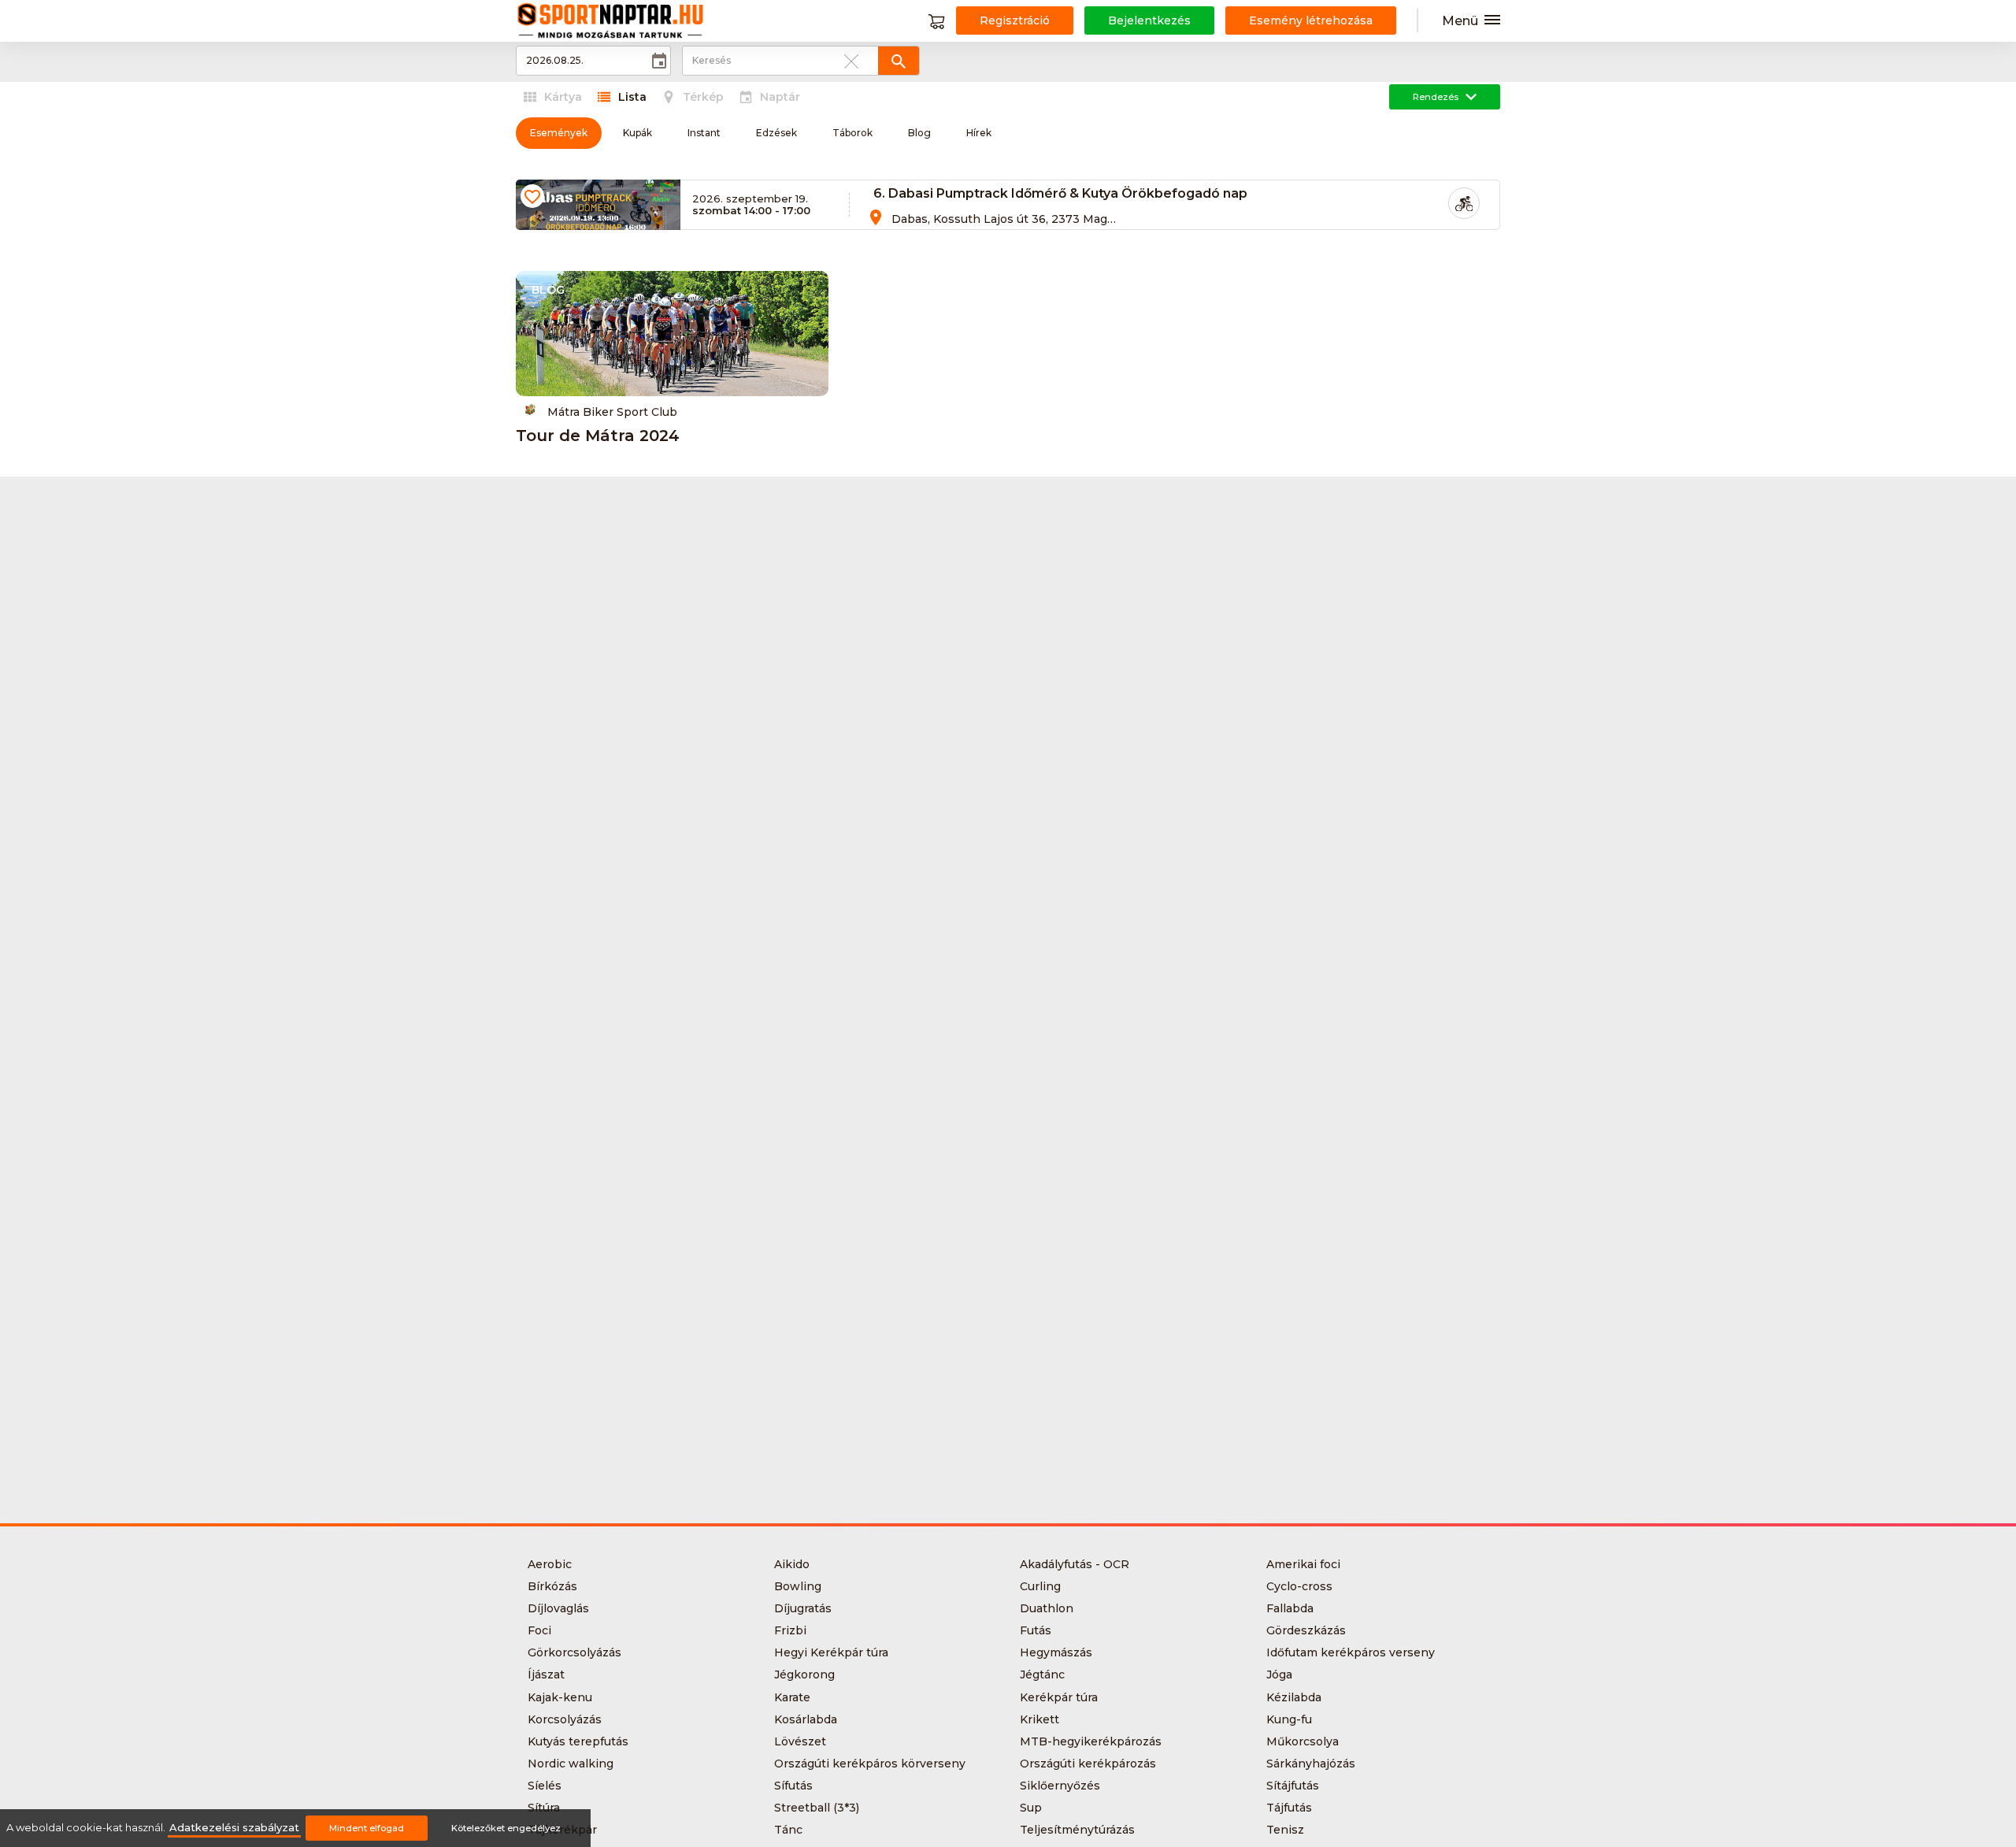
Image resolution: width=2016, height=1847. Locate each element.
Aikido (792, 1564)
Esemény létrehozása (1311, 20)
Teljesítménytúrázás (1077, 1830)
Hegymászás (1056, 1652)
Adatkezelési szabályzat (234, 1828)
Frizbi (790, 1630)
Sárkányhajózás (1311, 1764)
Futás (1036, 1630)
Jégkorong (804, 1675)
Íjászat (546, 1675)
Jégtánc (1042, 1675)
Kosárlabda (806, 1719)
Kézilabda (1294, 1697)
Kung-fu (1289, 1719)
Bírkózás (552, 1586)
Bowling (798, 1586)
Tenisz (1285, 1830)
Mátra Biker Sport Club (612, 412)
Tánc (788, 1830)
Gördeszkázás (1306, 1630)
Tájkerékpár (562, 1830)
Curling (1040, 1586)
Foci (539, 1630)
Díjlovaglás (558, 1608)
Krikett (1039, 1719)
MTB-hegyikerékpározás (1091, 1741)
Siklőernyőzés (1060, 1786)
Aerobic (550, 1564)
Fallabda (1290, 1608)
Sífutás (793, 1786)
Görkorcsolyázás (574, 1652)
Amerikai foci (1303, 1564)
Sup (1031, 1808)
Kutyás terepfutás (578, 1741)
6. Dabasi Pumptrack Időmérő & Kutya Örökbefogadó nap (1060, 193)
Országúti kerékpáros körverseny (870, 1764)
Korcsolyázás (565, 1719)
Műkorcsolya (1303, 1741)
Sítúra (544, 1808)
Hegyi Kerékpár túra (831, 1652)
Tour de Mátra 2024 (598, 436)
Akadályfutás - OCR (1075, 1564)
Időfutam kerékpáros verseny (1351, 1652)
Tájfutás (1289, 1808)
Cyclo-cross (1299, 1586)
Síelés (545, 1786)
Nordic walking (571, 1764)
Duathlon (1047, 1608)
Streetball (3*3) (817, 1808)
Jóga (1279, 1675)
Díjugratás (803, 1608)
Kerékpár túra (1059, 1697)
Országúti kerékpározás (1088, 1764)
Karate (792, 1697)
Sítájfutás (1293, 1786)
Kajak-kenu (560, 1697)
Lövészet (800, 1741)
